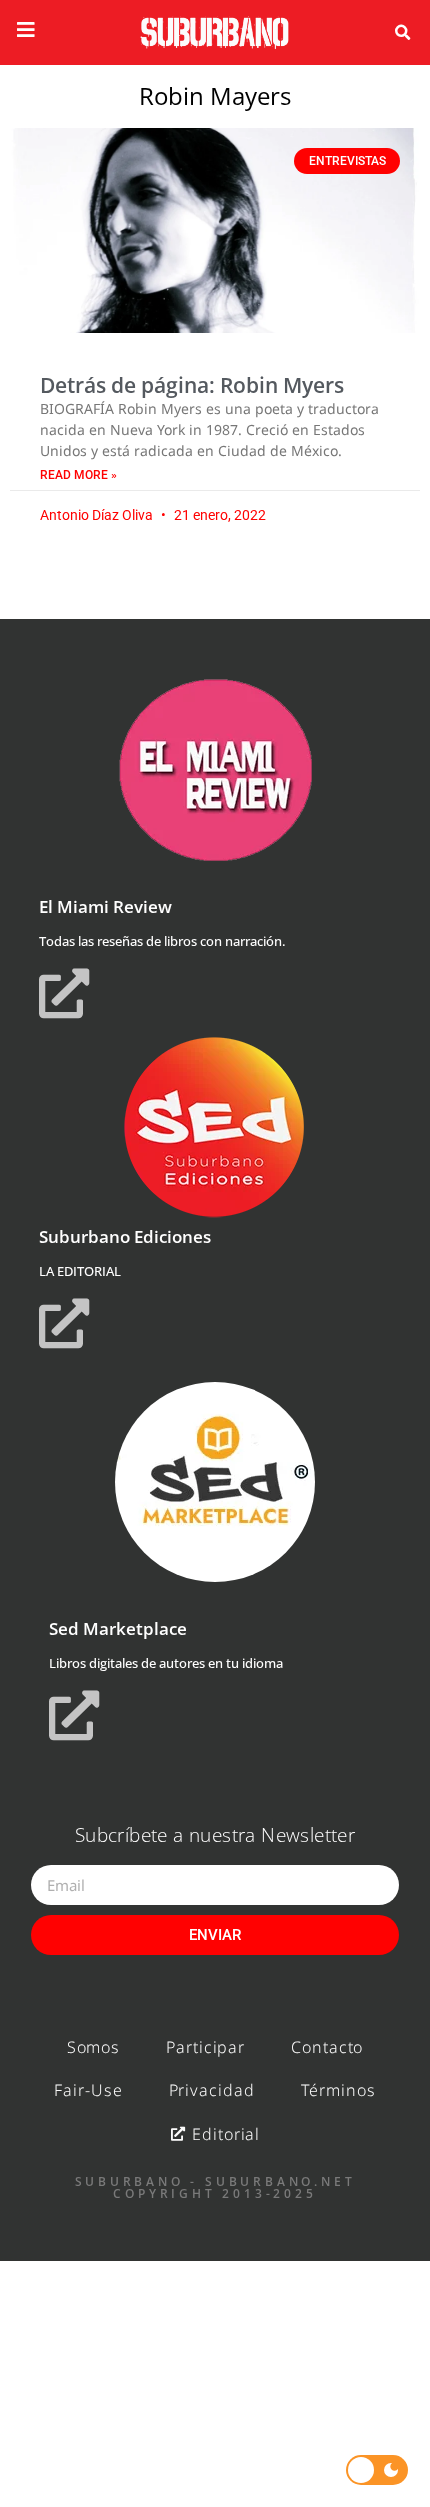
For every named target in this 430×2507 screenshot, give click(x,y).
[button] (402, 33)
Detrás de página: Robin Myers (192, 385)
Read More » (78, 475)
